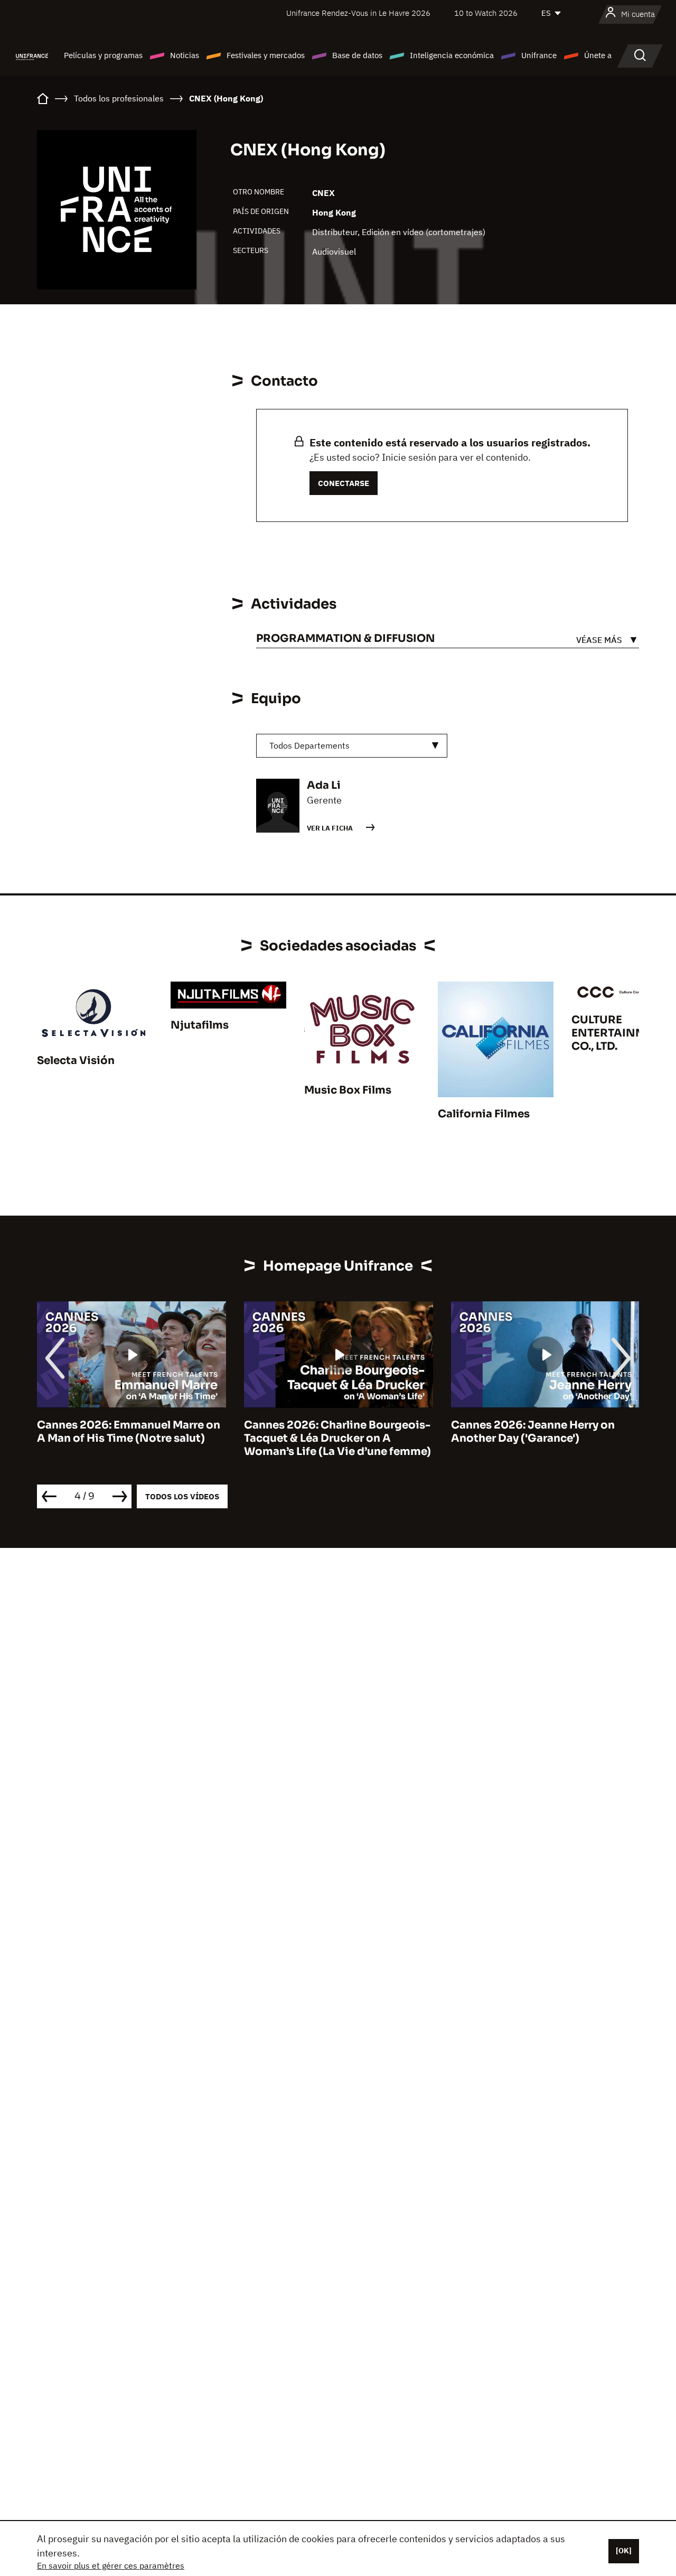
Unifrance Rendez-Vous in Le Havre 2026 (358, 13)
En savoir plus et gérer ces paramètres (111, 2565)
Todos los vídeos (182, 1496)
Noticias (185, 55)
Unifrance (539, 55)
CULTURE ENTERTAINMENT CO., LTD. (619, 1033)
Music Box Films (348, 1090)
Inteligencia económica (452, 55)
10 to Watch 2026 (486, 13)
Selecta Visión (76, 1061)
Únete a (598, 55)
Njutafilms (200, 1025)
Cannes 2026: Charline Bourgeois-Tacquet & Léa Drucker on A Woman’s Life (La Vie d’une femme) (337, 1438)
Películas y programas (103, 55)
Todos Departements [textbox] (309, 745)
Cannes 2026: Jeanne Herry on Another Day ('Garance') (533, 1432)
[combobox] (352, 746)
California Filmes (484, 1114)
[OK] (624, 2551)
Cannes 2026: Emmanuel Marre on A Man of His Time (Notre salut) (129, 1432)
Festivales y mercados (266, 55)
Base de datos (357, 55)
